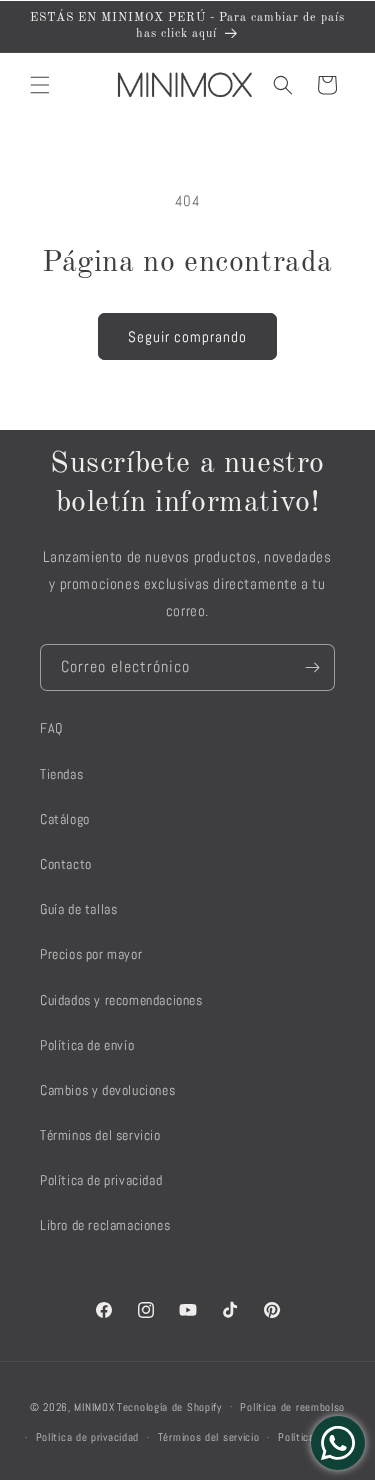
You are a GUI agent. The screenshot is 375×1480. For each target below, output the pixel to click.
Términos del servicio (100, 1135)
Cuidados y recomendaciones (121, 1000)
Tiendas (61, 774)
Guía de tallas (78, 909)
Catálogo (65, 819)
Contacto (66, 864)
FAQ (51, 728)
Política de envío (87, 1045)
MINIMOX (94, 1406)
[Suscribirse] (312, 667)
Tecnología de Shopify (169, 1406)
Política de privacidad (101, 1180)
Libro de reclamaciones (105, 1225)
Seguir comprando (187, 336)
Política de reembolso (292, 1407)
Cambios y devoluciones (107, 1090)
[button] (40, 85)
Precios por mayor (91, 954)
